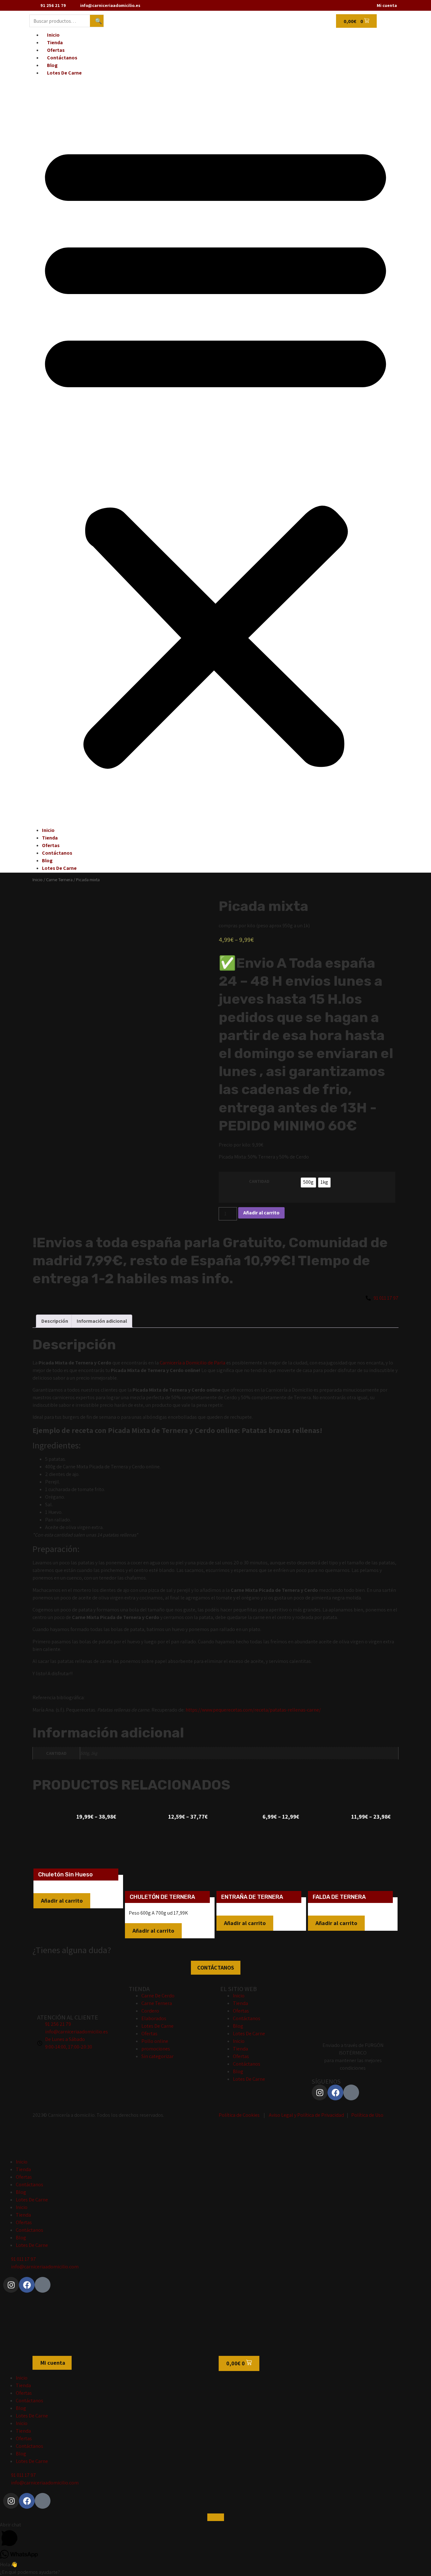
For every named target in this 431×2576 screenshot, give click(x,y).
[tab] (55, 1321)
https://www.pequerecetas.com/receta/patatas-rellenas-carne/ (254, 1710)
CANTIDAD (259, 1181)
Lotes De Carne (64, 73)
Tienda (55, 42)
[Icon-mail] (351, 2092)
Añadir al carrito (261, 1213)
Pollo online (155, 2041)
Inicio (53, 35)
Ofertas (56, 50)
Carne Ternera (59, 879)
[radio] (308, 1183)
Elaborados (154, 2018)
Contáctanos (62, 58)
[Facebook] (335, 2092)
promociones (156, 2049)
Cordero (150, 2011)
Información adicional (102, 1321)
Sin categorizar (157, 2056)
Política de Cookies (239, 2115)
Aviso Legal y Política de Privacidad (306, 2115)
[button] (215, 452)
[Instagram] (320, 2092)
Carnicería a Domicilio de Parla (192, 1363)
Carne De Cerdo (158, 1996)
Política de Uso (367, 2115)
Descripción (55, 1321)
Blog (52, 65)
